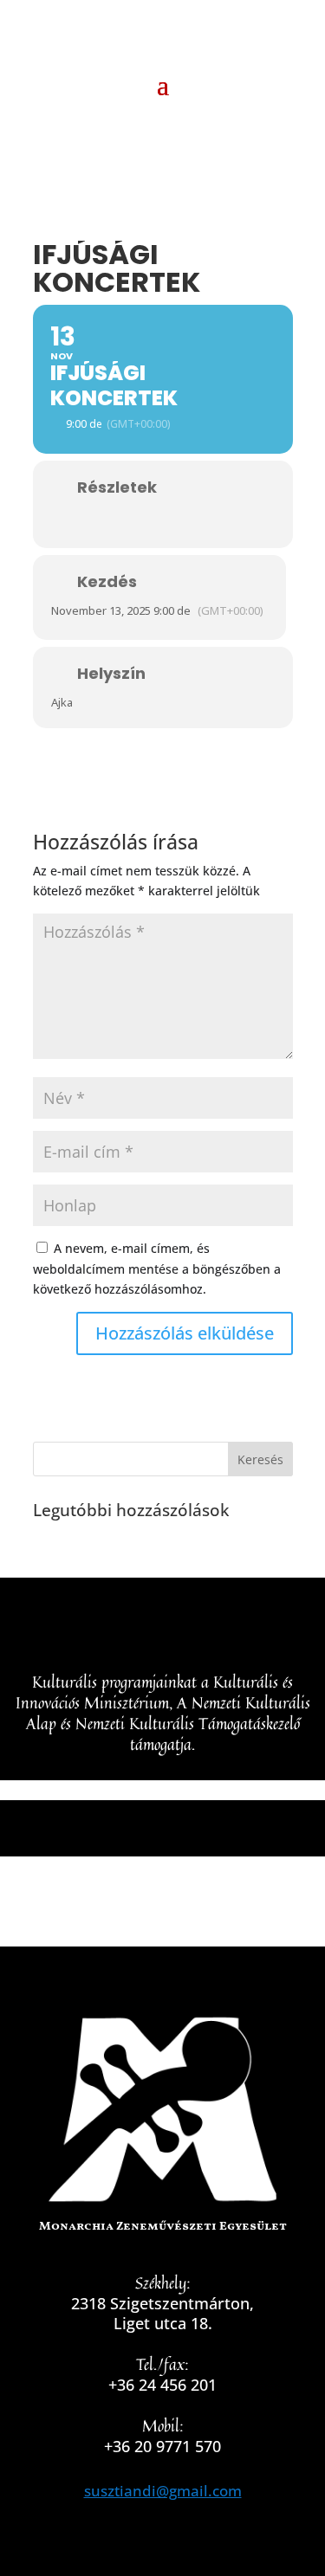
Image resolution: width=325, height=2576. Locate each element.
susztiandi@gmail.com (163, 2491)
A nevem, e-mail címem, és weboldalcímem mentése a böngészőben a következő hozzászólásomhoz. (157, 1269)
